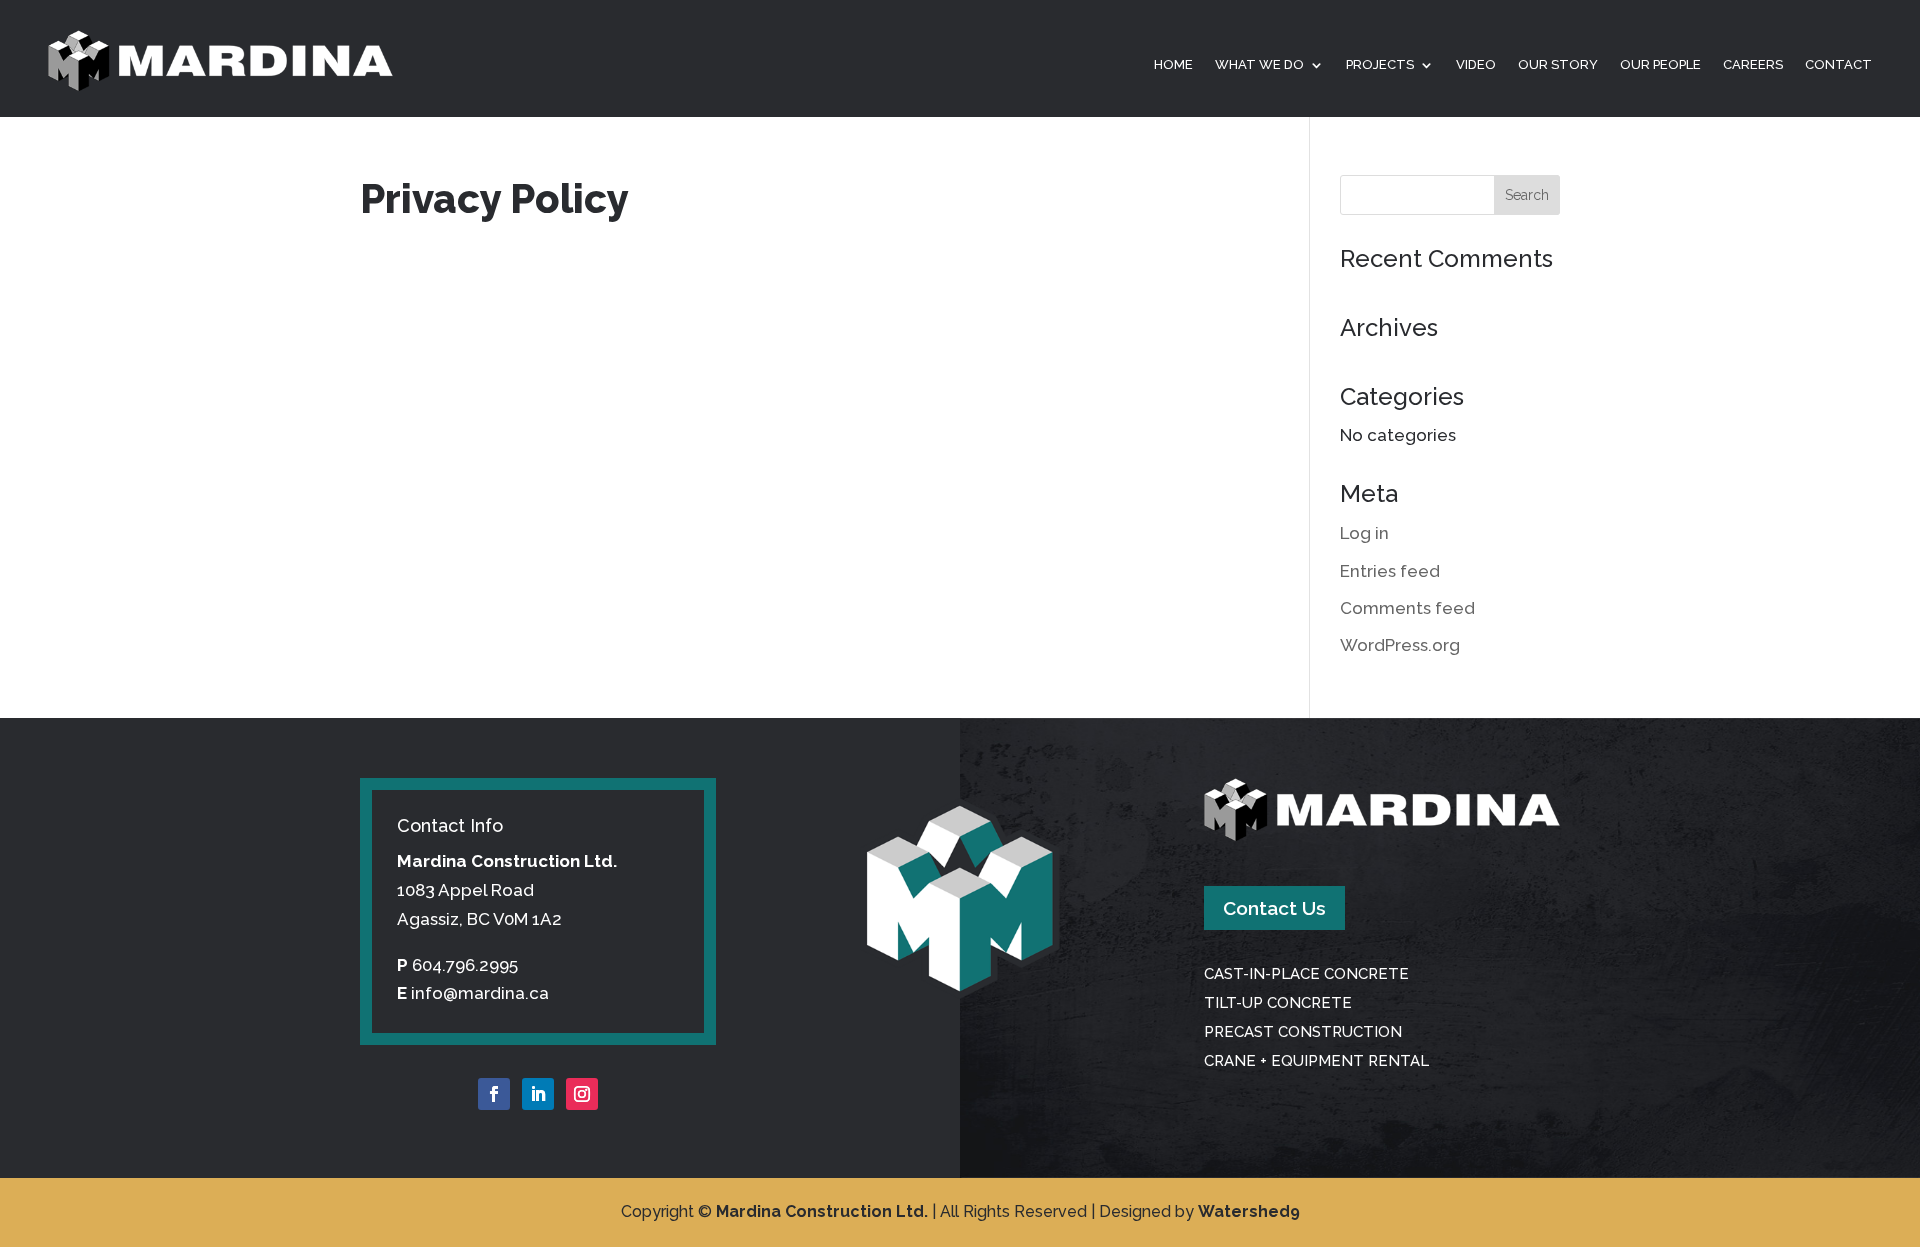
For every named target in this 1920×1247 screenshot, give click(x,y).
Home (1173, 65)
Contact (1838, 65)
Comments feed (1407, 608)
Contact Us (1274, 908)
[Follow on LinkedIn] (538, 1094)
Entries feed (1390, 571)
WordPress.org (1400, 645)
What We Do (1259, 65)
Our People (1660, 65)
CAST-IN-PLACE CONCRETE (1306, 974)
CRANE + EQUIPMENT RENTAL (1316, 1061)
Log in (1364, 533)
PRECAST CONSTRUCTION (1303, 1032)
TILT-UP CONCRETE (1278, 1003)
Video (1476, 65)
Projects (1380, 65)
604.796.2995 (465, 965)
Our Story (1558, 65)
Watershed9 (1249, 1211)
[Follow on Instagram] (582, 1094)
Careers (1753, 65)
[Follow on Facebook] (494, 1094)
